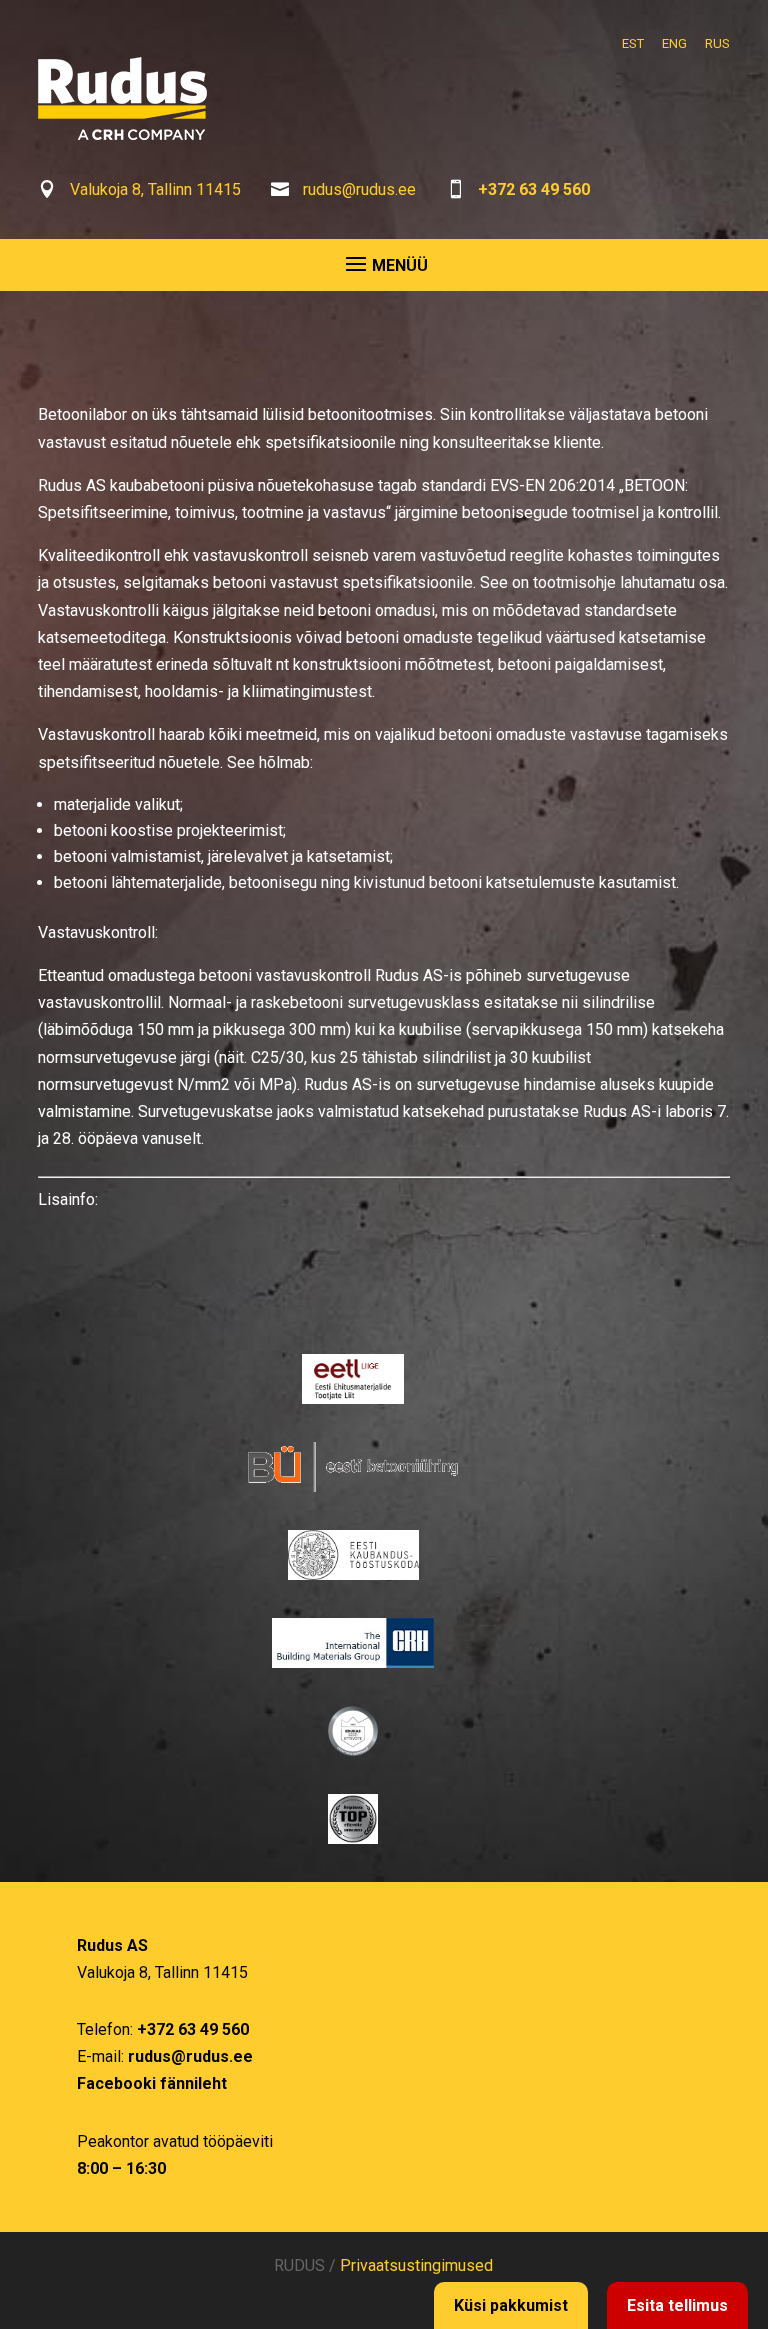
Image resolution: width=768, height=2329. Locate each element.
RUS (717, 43)
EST (633, 43)
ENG (674, 43)
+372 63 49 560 (534, 189)
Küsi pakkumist (511, 2305)
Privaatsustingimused (416, 2265)
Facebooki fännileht (152, 2083)
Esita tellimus (677, 2305)
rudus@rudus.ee (359, 189)
